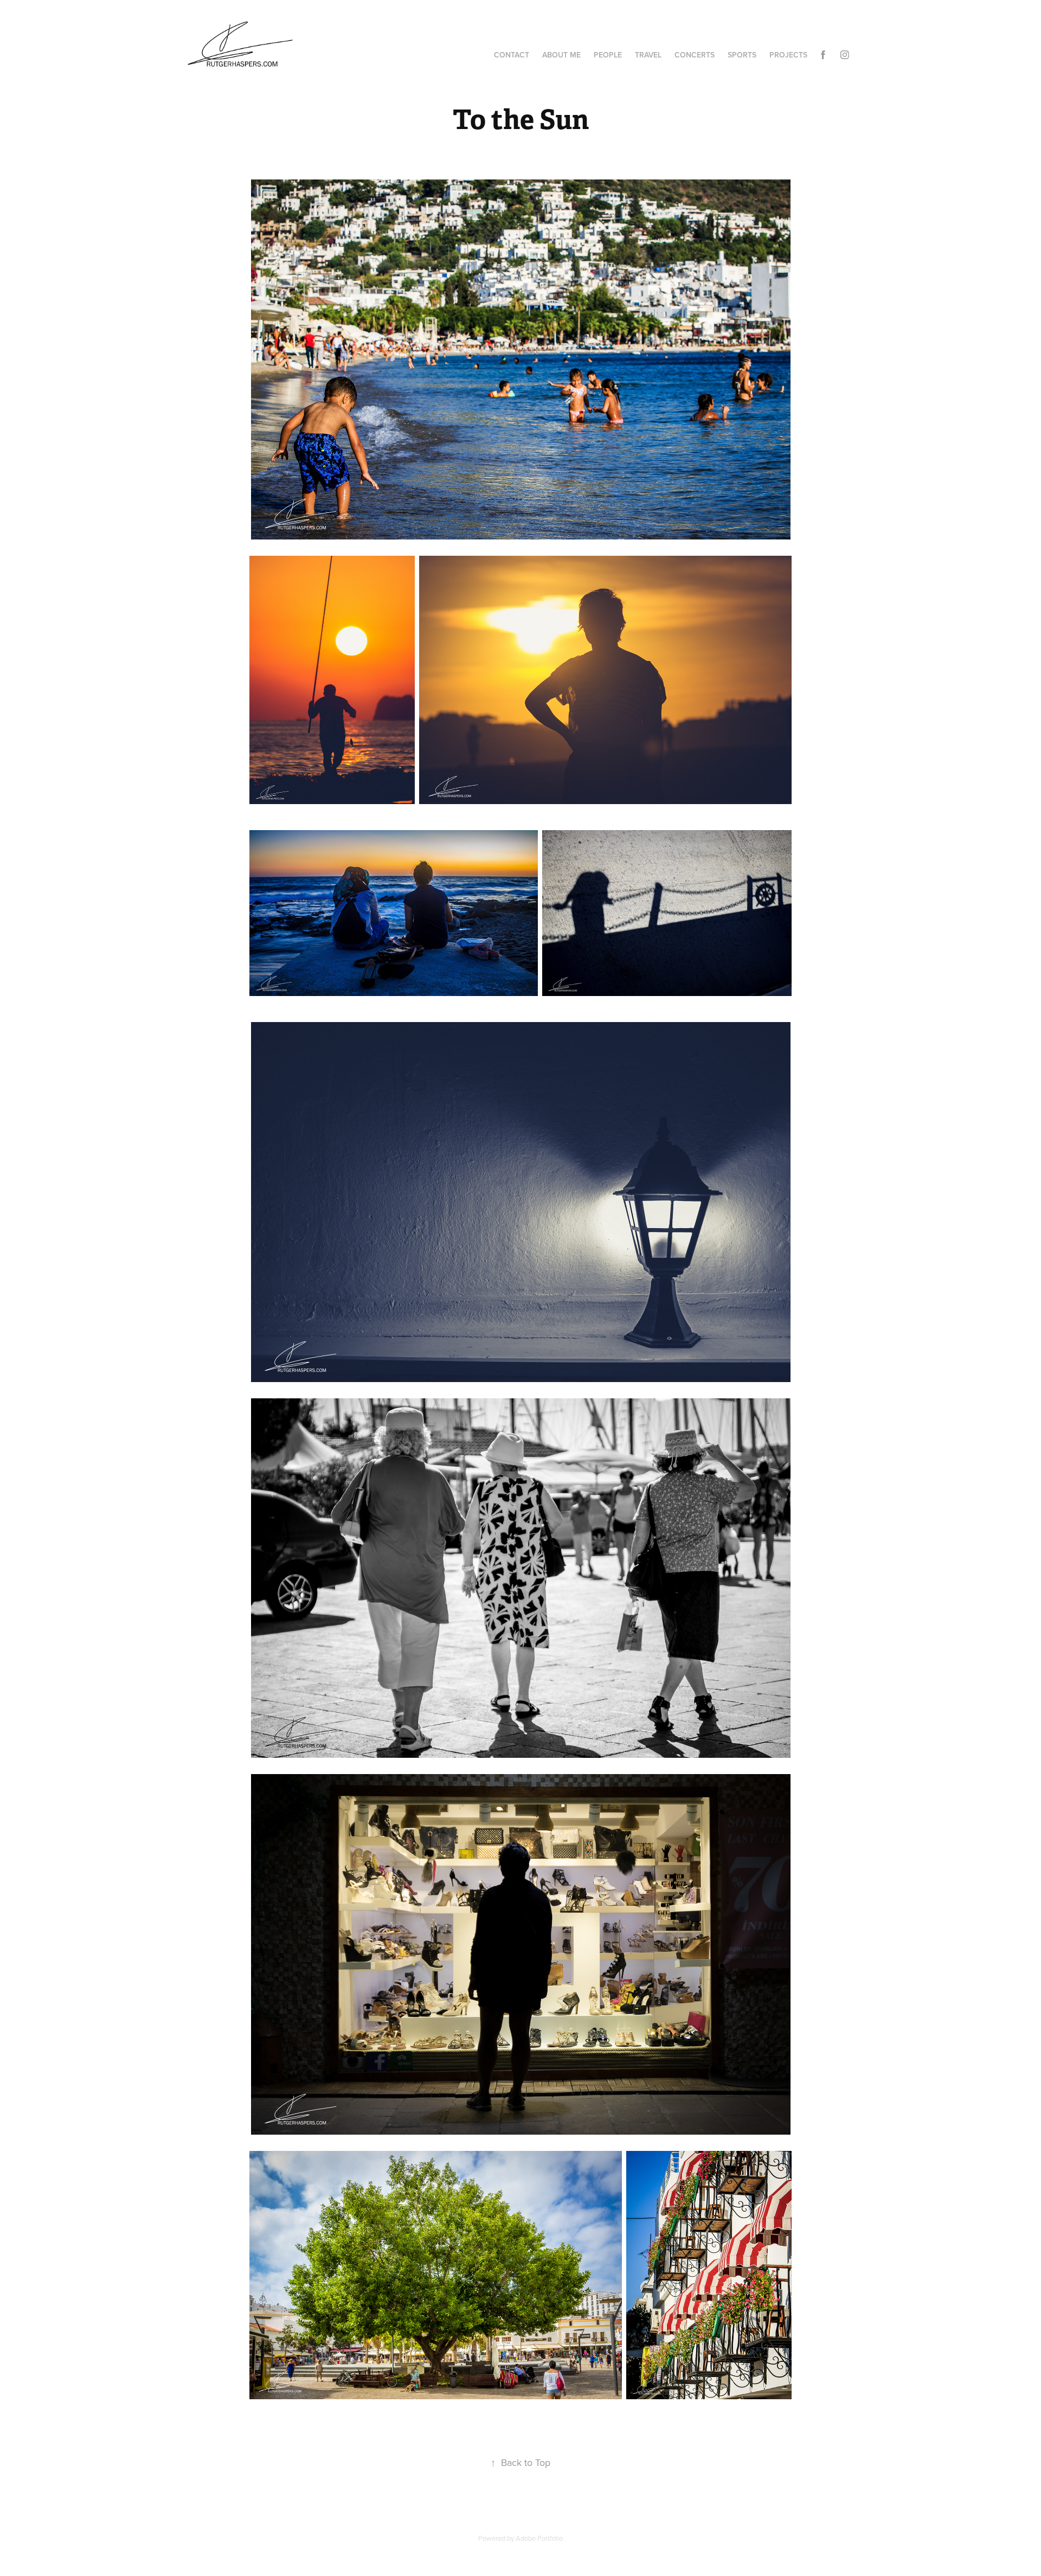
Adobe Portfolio (539, 2538)
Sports (742, 55)
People (608, 55)
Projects (788, 55)
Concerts (695, 55)
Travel (648, 55)
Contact (512, 55)
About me (561, 55)
